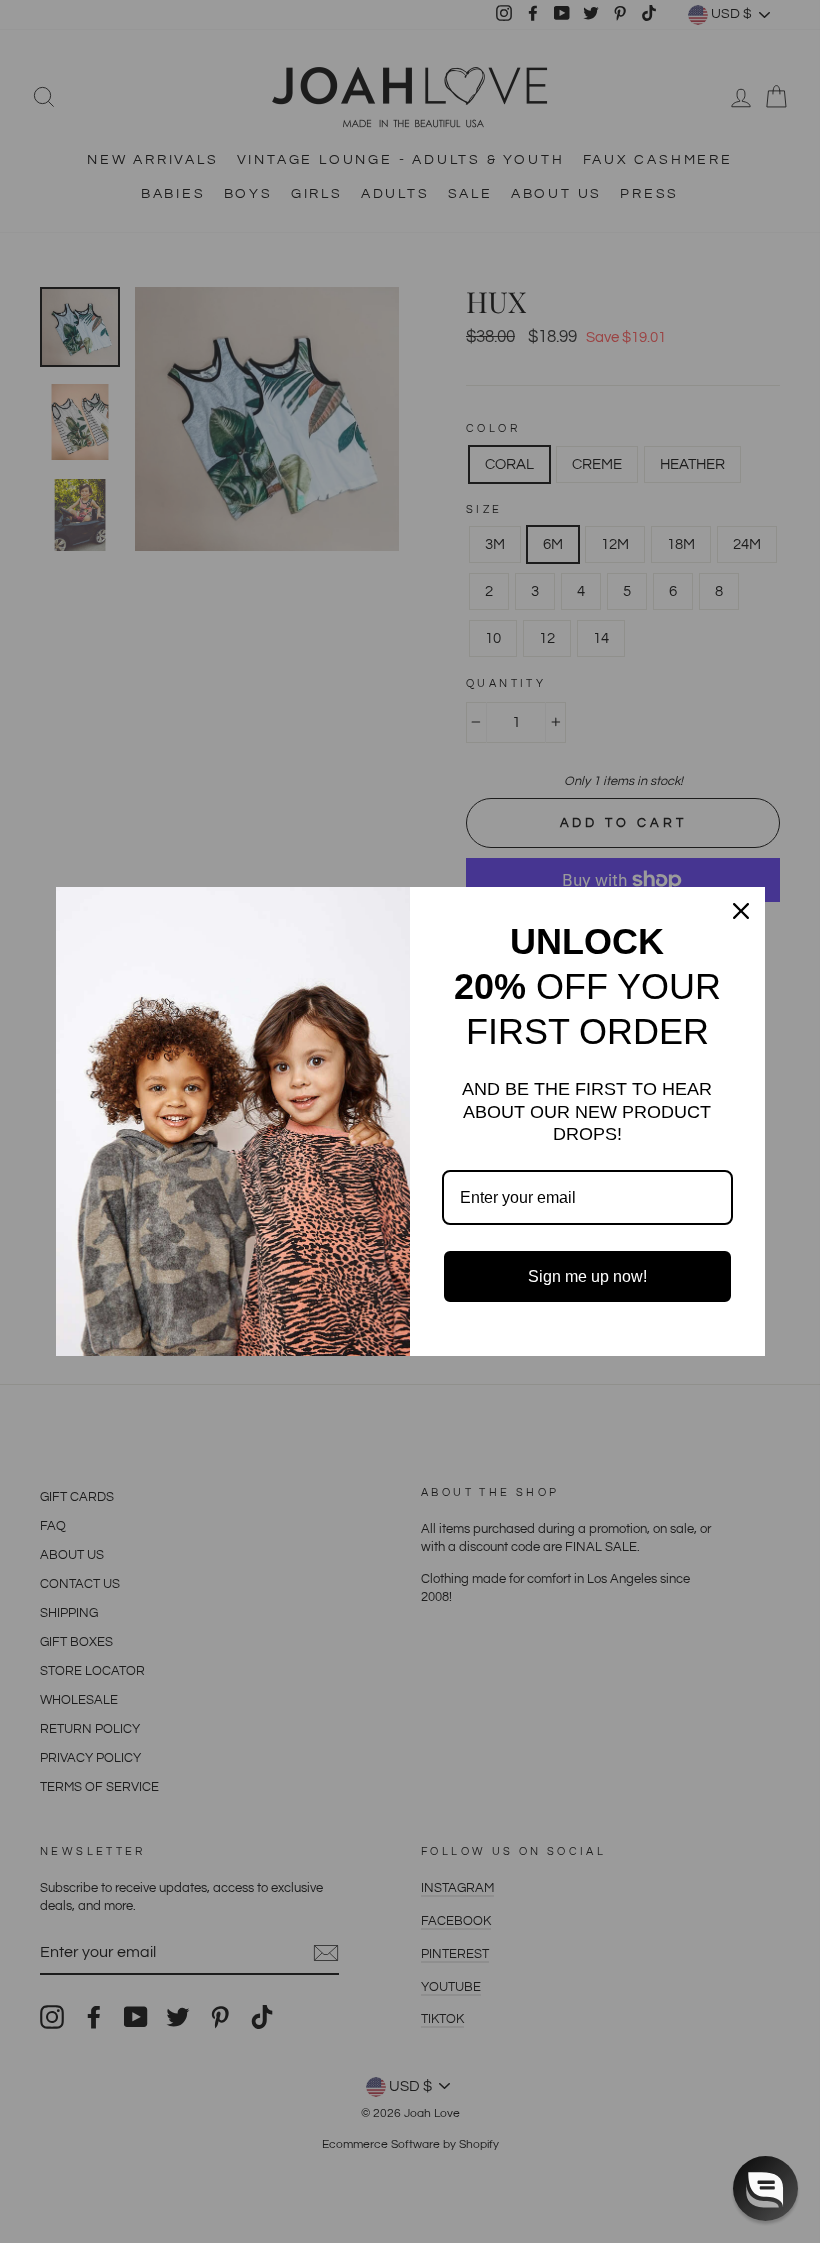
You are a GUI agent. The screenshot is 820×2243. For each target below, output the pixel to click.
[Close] (741, 911)
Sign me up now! (587, 1276)
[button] (765, 2188)
